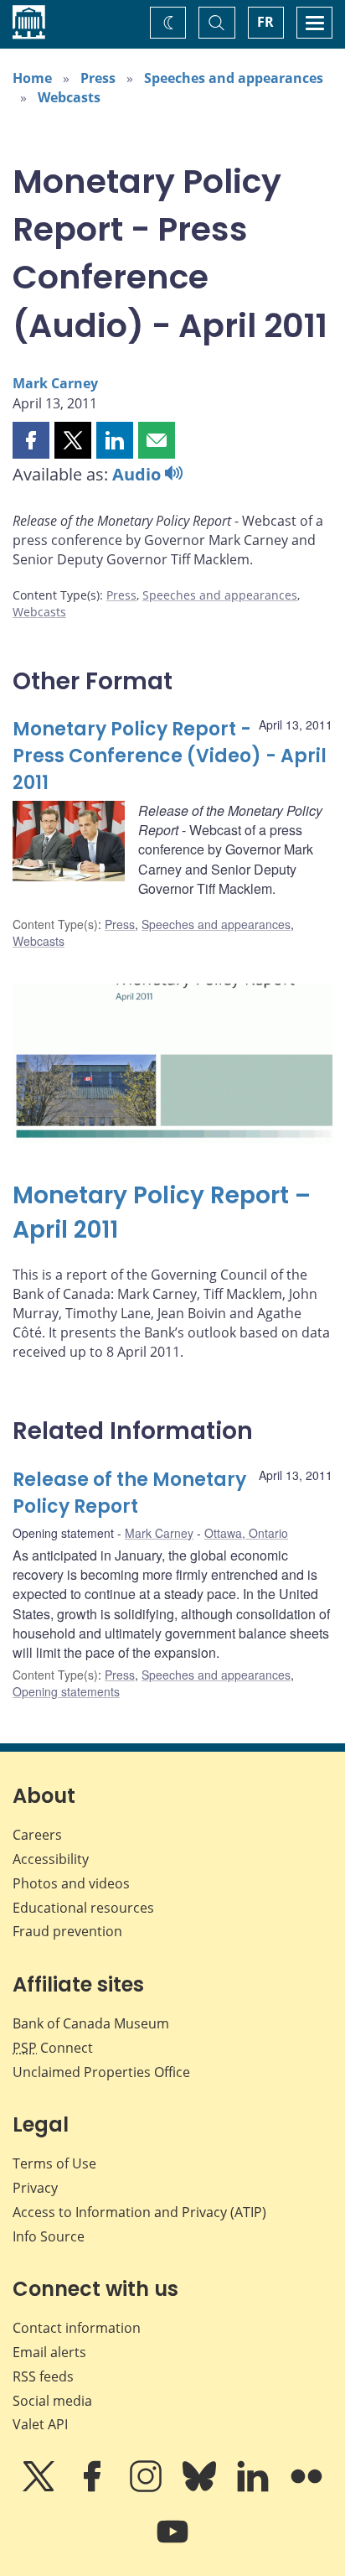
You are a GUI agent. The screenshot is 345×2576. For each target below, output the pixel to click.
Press (98, 78)
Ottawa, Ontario (246, 1533)
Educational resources (83, 1908)
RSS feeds (43, 2376)
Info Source (49, 2236)
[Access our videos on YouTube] (172, 2543)
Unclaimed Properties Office (101, 2072)
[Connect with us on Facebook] (94, 2488)
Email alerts (49, 2352)
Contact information (77, 2328)
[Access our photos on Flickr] (306, 2488)
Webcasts (69, 97)
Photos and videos (71, 1883)
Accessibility (51, 1859)
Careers (37, 1835)
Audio (139, 474)
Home (32, 78)
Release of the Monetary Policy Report (129, 1493)
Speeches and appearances (234, 78)
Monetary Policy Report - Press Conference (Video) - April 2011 (170, 756)
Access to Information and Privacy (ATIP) (139, 2212)
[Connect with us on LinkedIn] (255, 2488)
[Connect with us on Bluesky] (201, 2488)
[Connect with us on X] (40, 2488)
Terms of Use (54, 2163)
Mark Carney (55, 383)
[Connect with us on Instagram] (147, 2488)
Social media (52, 2401)
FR (265, 22)
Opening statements (66, 1691)
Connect (53, 2048)
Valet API (40, 2424)
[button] (31, 440)
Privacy (35, 2188)
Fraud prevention (67, 1931)
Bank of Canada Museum (91, 2023)
